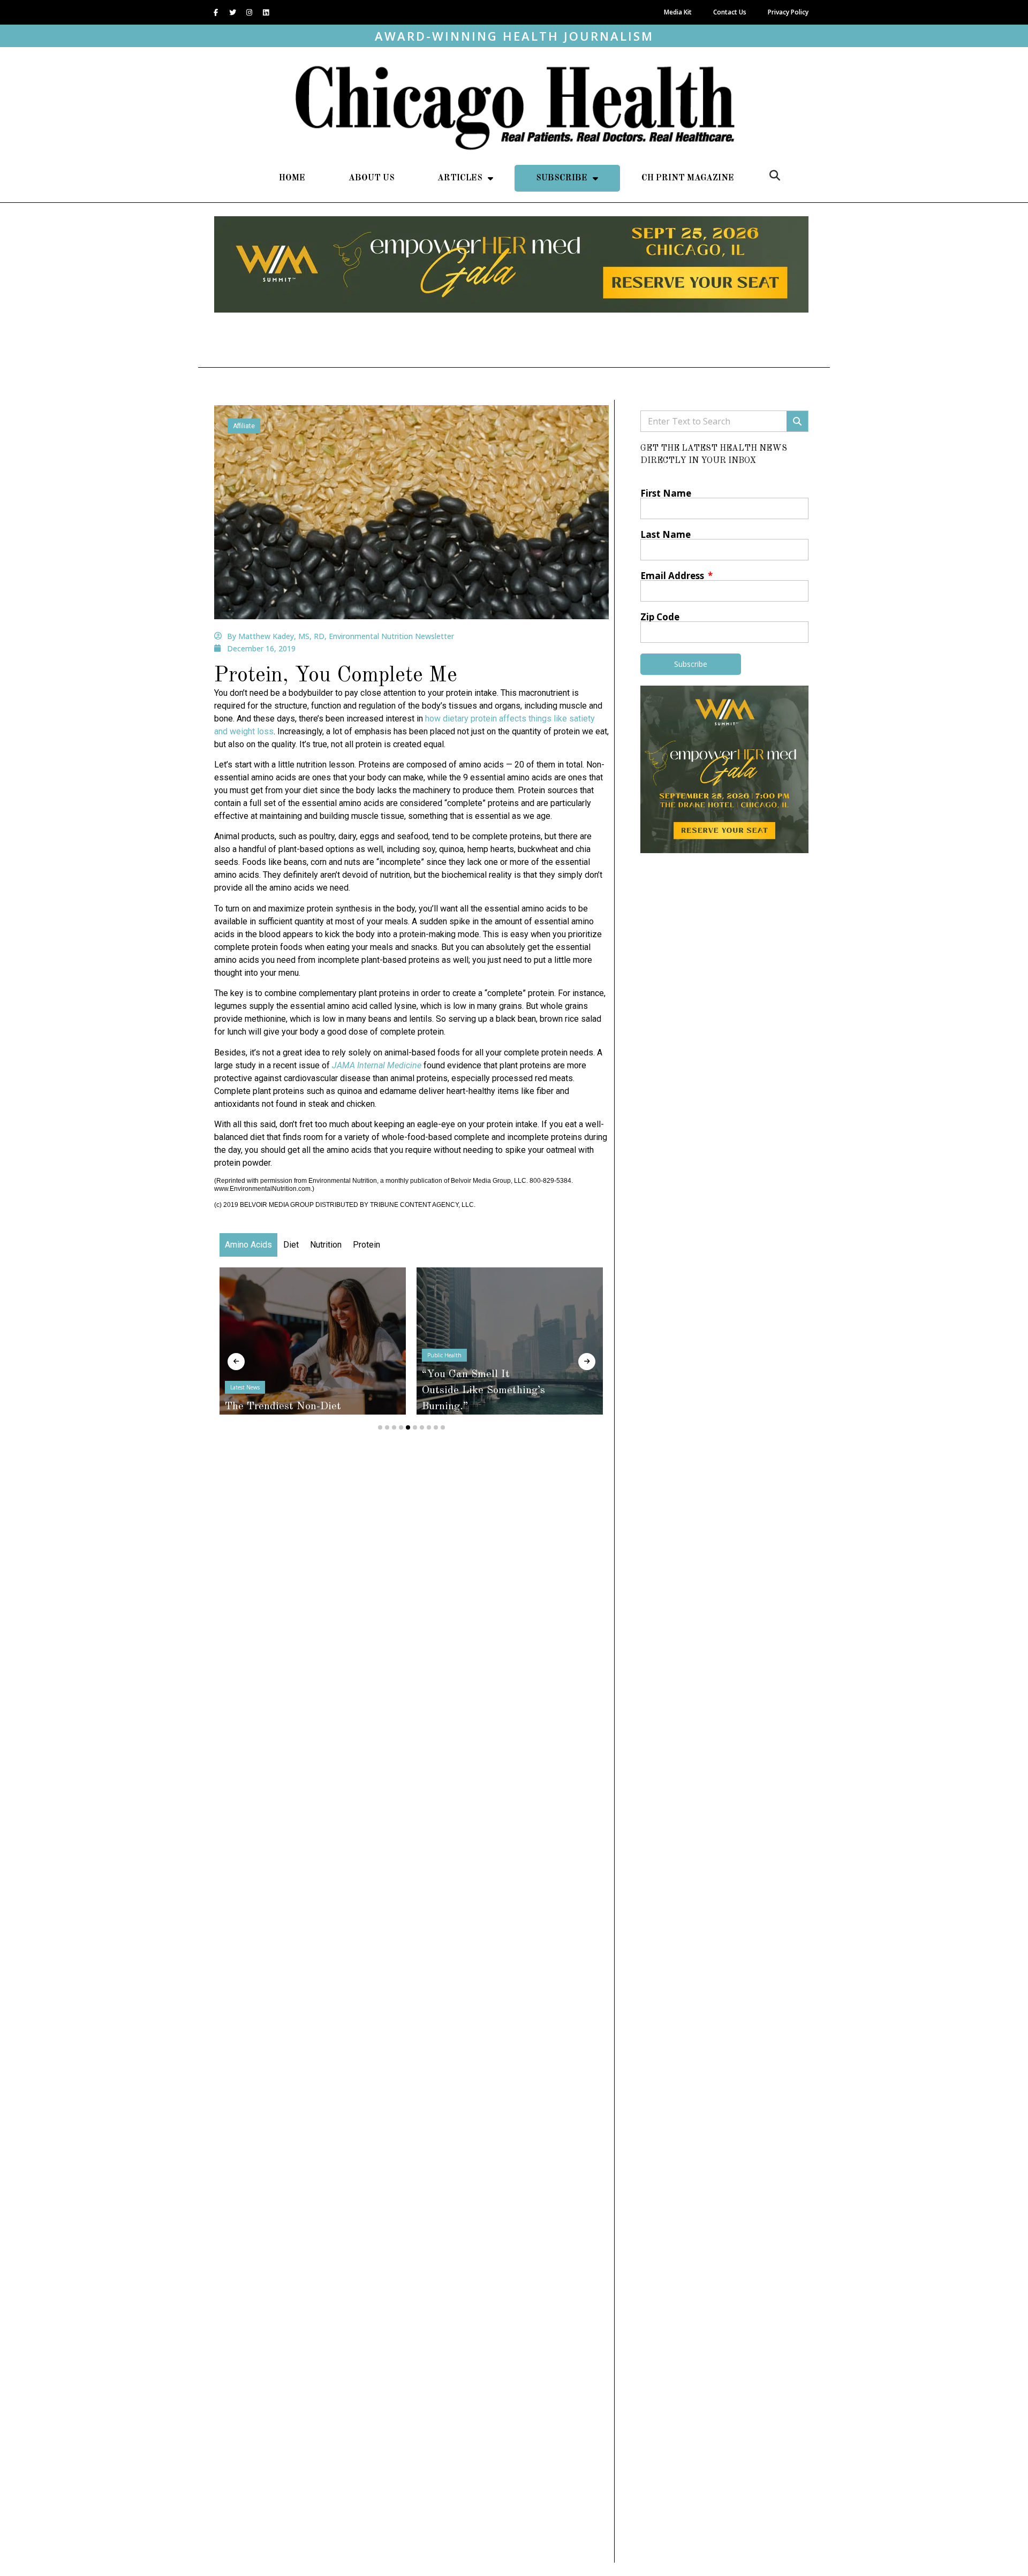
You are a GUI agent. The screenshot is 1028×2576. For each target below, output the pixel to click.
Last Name (666, 534)
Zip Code (660, 617)
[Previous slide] (236, 1362)
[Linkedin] (266, 12)
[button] (775, 176)
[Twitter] (232, 12)
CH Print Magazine (688, 178)
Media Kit (678, 12)
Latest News (245, 1387)
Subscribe (562, 178)
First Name (666, 493)
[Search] (797, 421)
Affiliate (244, 426)
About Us (372, 178)
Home (292, 178)
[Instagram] (249, 12)
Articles (460, 178)
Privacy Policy (788, 12)
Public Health (444, 1355)
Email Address (673, 576)
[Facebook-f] (216, 12)
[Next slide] (587, 1362)
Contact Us (730, 12)
